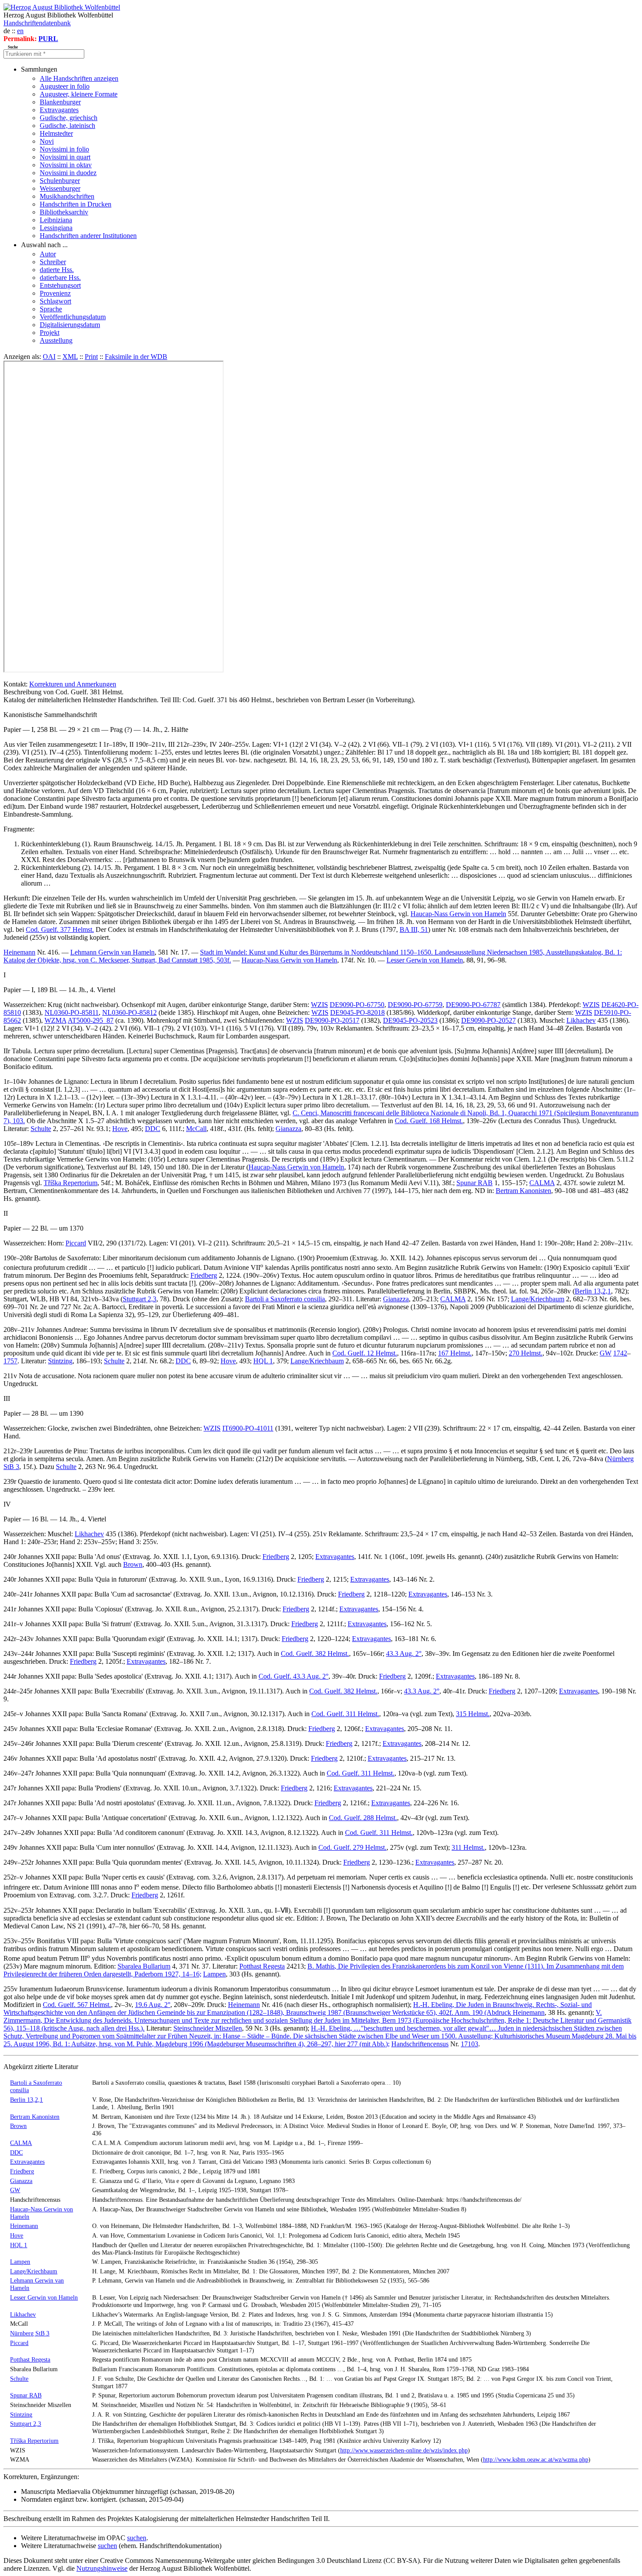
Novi (47, 141)
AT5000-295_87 (91, 1020)
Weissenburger (60, 188)
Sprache (51, 309)
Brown (133, 1564)
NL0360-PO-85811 (72, 1012)
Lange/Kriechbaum (538, 1299)
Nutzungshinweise (102, 2568)
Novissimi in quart (65, 157)
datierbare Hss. (60, 278)
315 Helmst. (473, 1714)
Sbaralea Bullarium (144, 1966)
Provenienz (55, 293)
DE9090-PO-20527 (488, 1020)
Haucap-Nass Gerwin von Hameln (458, 914)
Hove (120, 1129)
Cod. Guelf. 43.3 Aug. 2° (293, 1676)
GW (606, 1353)
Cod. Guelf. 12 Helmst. (365, 1353)
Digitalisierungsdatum (70, 325)
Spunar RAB (475, 1183)
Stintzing (60, 1361)
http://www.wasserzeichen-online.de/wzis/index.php (404, 2450)
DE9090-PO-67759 (415, 1005)
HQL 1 (263, 1361)
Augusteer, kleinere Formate (79, 94)
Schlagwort (55, 301)
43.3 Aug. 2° (404, 1654)
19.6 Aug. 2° (153, 2005)
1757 (10, 1361)
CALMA (542, 1183)
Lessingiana (56, 228)
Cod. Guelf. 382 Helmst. (315, 1654)
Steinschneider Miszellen (208, 2028)
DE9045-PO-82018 (357, 1012)
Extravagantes (59, 110)
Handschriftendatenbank (37, 23)
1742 (620, 1353)
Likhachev (581, 1020)
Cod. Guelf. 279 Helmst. (352, 1847)
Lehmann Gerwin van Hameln (112, 952)
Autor (48, 254)
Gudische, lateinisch (67, 126)
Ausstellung (56, 340)
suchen (137, 2538)
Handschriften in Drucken (76, 204)
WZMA (55, 1020)
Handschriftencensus (420, 2044)
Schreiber (53, 262)
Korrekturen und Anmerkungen (73, 684)
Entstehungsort (60, 285)
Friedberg (204, 1275)
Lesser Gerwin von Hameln (425, 960)
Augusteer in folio (65, 86)
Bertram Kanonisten (523, 1191)
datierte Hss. (57, 270)
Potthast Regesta (262, 1966)
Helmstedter (56, 133)
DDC (153, 1129)
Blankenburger (60, 102)
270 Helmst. (526, 1353)
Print (91, 357)
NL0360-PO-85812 (129, 1012)
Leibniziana (56, 220)
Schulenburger (60, 181)
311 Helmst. (468, 1847)
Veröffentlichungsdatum (73, 317)
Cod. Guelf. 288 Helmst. (363, 1818)
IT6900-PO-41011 (248, 1428)
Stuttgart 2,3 (140, 1299)
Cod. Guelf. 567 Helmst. (77, 2005)
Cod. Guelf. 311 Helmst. (345, 1714)
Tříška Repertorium (71, 1183)
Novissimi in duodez (68, 173)
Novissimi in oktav (66, 165)
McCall (196, 1129)
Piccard (76, 1243)
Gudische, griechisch (69, 118)
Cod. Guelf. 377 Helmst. (60, 929)
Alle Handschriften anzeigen (79, 78)
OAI (49, 357)
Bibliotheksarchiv (64, 212)
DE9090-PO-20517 (332, 1020)
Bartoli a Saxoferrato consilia (285, 1299)
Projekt (50, 333)
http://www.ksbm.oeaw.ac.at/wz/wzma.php (536, 2459)
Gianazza (288, 1129)
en (20, 31)
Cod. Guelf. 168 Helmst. (429, 1121)
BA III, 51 (414, 929)
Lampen (214, 1974)
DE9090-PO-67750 (357, 1005)
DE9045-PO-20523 (410, 1020)
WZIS (319, 1005)
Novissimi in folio (64, 149)
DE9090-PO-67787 (473, 1005)
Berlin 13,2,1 (593, 1291)
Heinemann (19, 952)
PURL (48, 39)
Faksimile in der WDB (136, 357)
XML (70, 357)
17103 (469, 2044)
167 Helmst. (455, 1353)
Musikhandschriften (67, 196)
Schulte (41, 1129)
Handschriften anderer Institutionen (88, 236)
